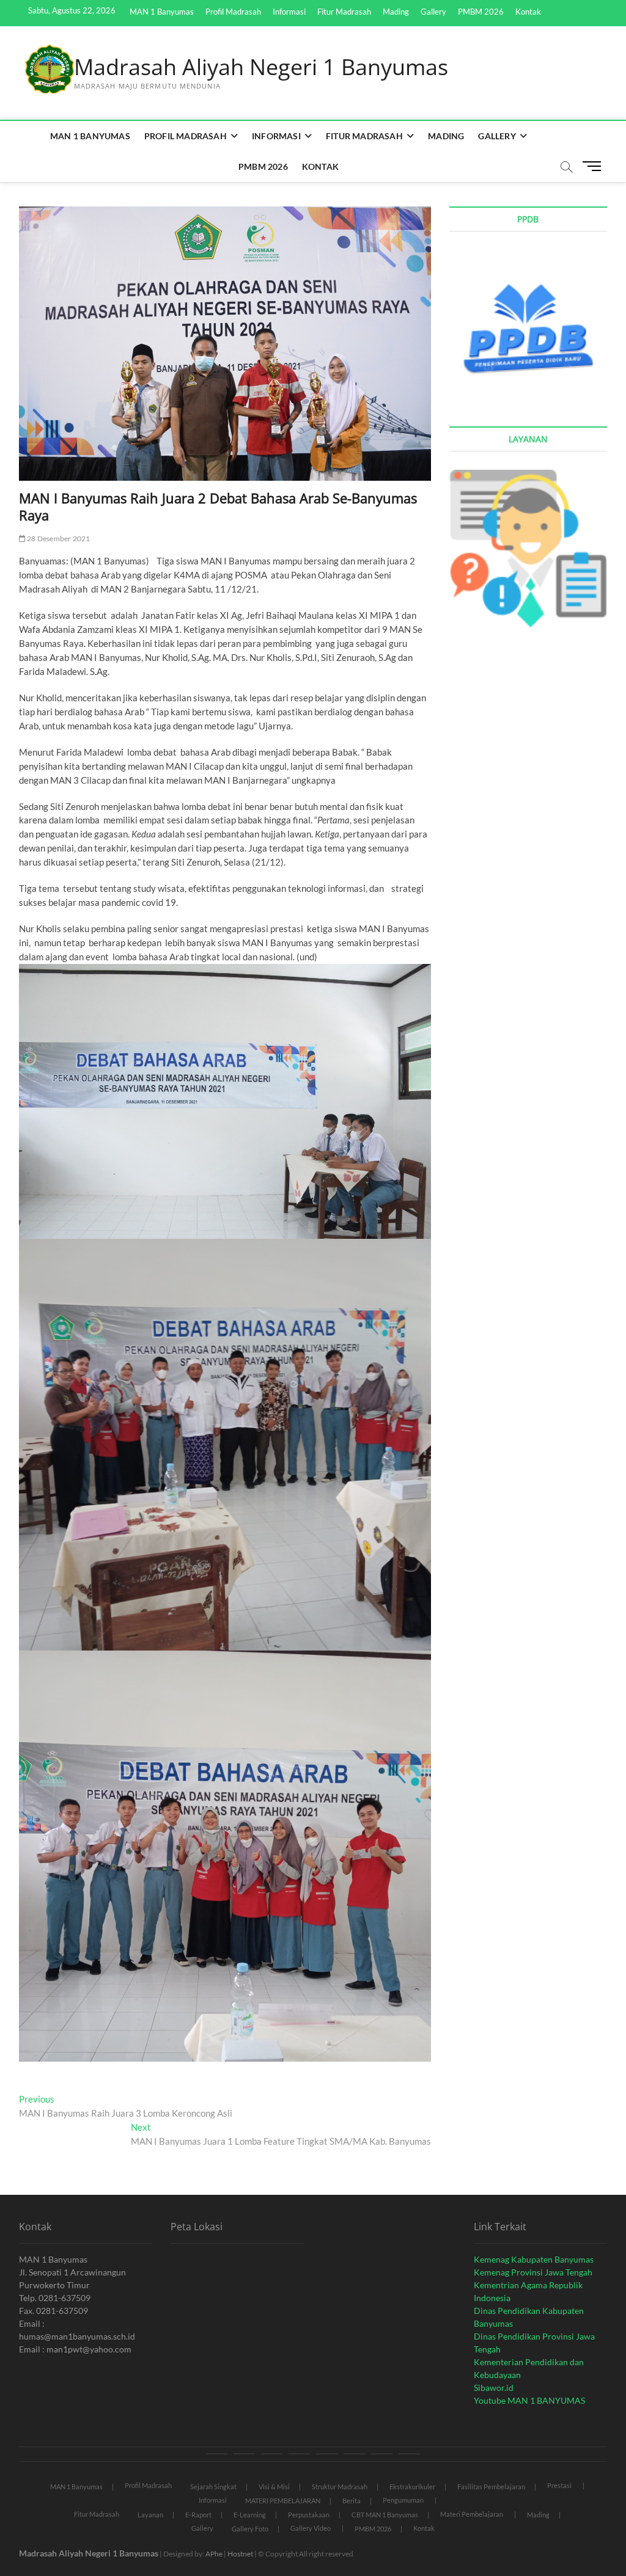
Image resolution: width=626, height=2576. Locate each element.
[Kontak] (409, 2454)
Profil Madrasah (233, 12)
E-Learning (250, 2515)
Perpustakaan (309, 2515)
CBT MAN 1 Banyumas (385, 2515)
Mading (396, 12)
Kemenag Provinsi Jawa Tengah (533, 2272)
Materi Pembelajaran (472, 2514)
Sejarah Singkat (213, 2487)
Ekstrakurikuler (412, 2487)
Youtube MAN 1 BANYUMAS (529, 2400)
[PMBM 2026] (382, 2454)
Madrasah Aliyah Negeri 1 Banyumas (261, 67)
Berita (352, 2501)
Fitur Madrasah (344, 12)
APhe (214, 2554)
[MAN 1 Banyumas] (217, 2454)
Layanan (150, 2515)
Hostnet (240, 2554)
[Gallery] (354, 2454)
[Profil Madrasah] (244, 2454)
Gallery (433, 12)
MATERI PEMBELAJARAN (283, 2501)
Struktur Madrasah (340, 2487)
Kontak (528, 12)
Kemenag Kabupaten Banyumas (534, 2259)
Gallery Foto (250, 2529)
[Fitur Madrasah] (299, 2454)
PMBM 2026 (481, 12)
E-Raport (198, 2515)
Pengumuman (403, 2500)
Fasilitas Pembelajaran (491, 2487)
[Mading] (327, 2454)
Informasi (289, 12)
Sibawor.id (494, 2388)
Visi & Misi (274, 2487)
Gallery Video (311, 2528)
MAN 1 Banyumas (162, 12)
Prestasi (559, 2485)
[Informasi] (272, 2454)
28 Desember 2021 (58, 538)
